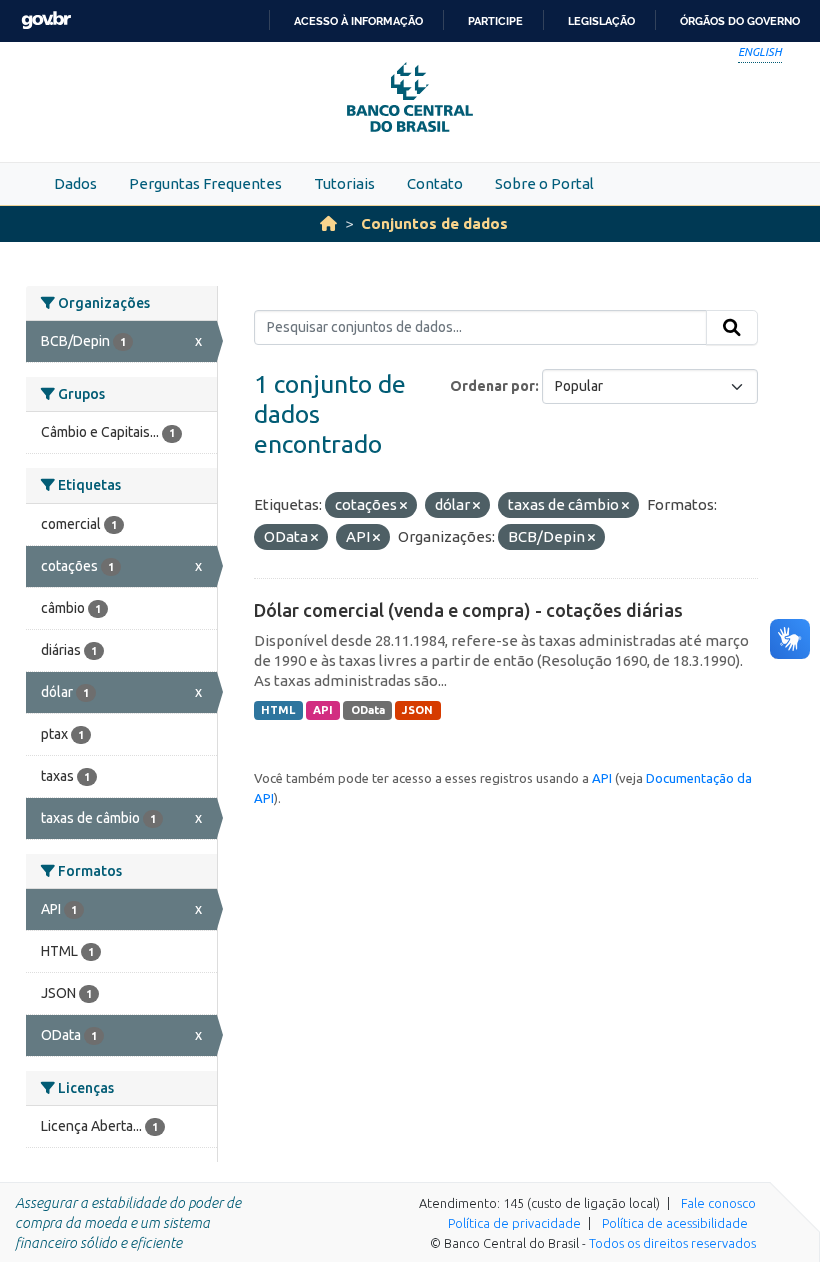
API (323, 710)
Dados (75, 183)
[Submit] (732, 328)
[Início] (328, 223)
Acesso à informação (358, 21)
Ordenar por (492, 386)
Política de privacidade (514, 1223)
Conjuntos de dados (434, 223)
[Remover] (403, 506)
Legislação (601, 21)
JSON (417, 710)
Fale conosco (718, 1203)
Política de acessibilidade (675, 1223)
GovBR (46, 20)
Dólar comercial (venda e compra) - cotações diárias (468, 610)
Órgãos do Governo (740, 21)
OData (368, 710)
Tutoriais (344, 183)
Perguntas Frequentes (205, 183)
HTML (278, 710)
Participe (495, 21)
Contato (435, 183)
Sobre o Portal (544, 183)
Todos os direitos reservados (672, 1243)
